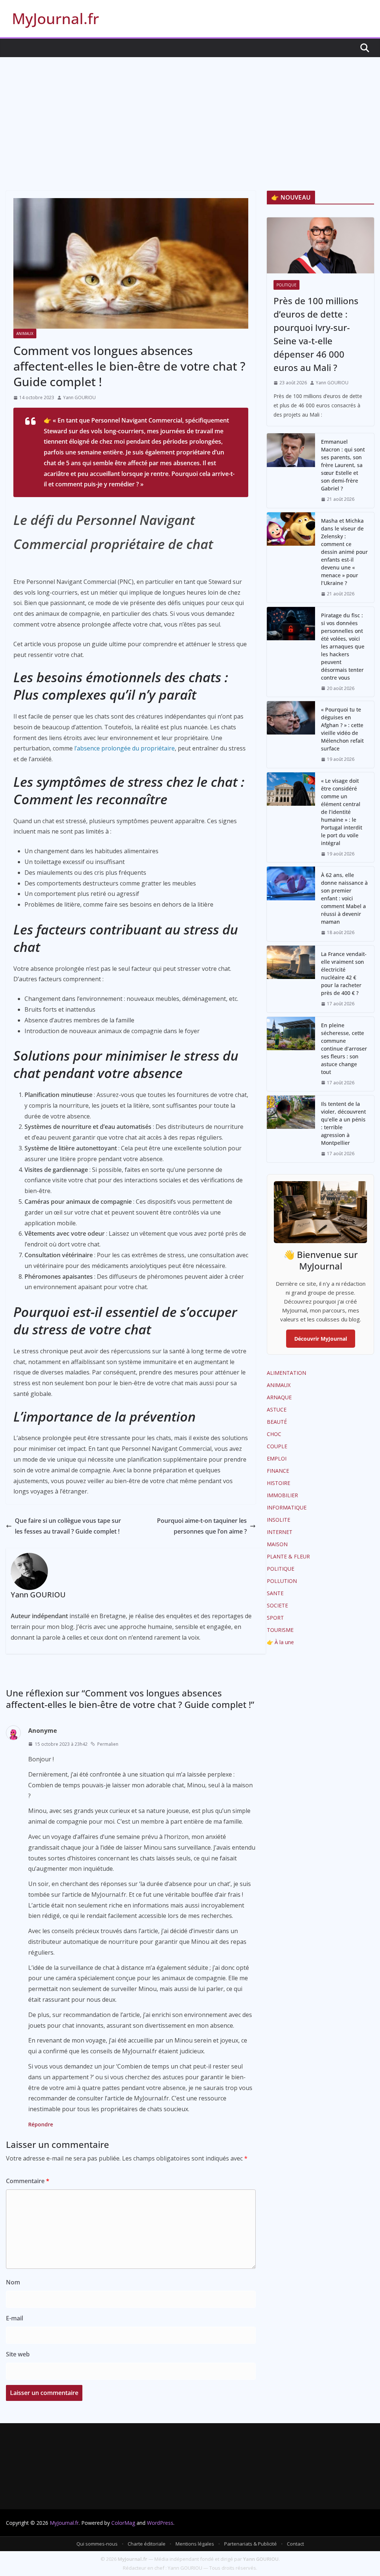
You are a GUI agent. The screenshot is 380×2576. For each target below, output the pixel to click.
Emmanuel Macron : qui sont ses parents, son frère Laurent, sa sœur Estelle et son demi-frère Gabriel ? (343, 465)
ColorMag (123, 2523)
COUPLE (277, 1446)
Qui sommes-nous (97, 2544)
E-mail (14, 2318)
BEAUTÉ (277, 1422)
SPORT (275, 1618)
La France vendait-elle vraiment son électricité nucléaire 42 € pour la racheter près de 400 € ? (344, 973)
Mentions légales (195, 2544)
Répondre (41, 2124)
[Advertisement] (190, 113)
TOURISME (280, 1630)
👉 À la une (280, 1642)
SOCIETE (277, 1605)
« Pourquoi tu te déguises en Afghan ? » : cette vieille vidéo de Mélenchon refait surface (342, 729)
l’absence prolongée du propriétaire (125, 748)
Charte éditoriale (147, 2544)
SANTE (275, 1593)
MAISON (277, 1544)
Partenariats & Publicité (250, 2544)
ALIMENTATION (286, 1373)
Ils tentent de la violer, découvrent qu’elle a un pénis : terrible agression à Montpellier (343, 1123)
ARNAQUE (279, 1397)
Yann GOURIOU (79, 397)
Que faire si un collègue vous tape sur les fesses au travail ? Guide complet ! (68, 1526)
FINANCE (278, 1471)
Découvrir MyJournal (321, 1339)
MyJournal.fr (55, 18)
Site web (18, 2354)
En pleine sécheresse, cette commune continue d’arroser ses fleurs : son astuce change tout (344, 1049)
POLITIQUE (286, 285)
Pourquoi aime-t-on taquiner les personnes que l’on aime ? (202, 1526)
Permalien (108, 1744)
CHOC (274, 1434)
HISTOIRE (279, 1483)
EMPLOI (277, 1458)
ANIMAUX (25, 333)
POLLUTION (282, 1581)
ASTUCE (277, 1409)
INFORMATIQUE (287, 1507)
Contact (295, 2544)
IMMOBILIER (282, 1495)
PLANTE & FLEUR (288, 1556)
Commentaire (28, 2181)
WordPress (160, 2523)
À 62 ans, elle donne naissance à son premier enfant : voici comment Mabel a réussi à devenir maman (344, 898)
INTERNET (280, 1532)
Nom (13, 2282)
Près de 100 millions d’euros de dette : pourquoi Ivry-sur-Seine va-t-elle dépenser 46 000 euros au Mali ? (316, 334)
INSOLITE (279, 1520)
